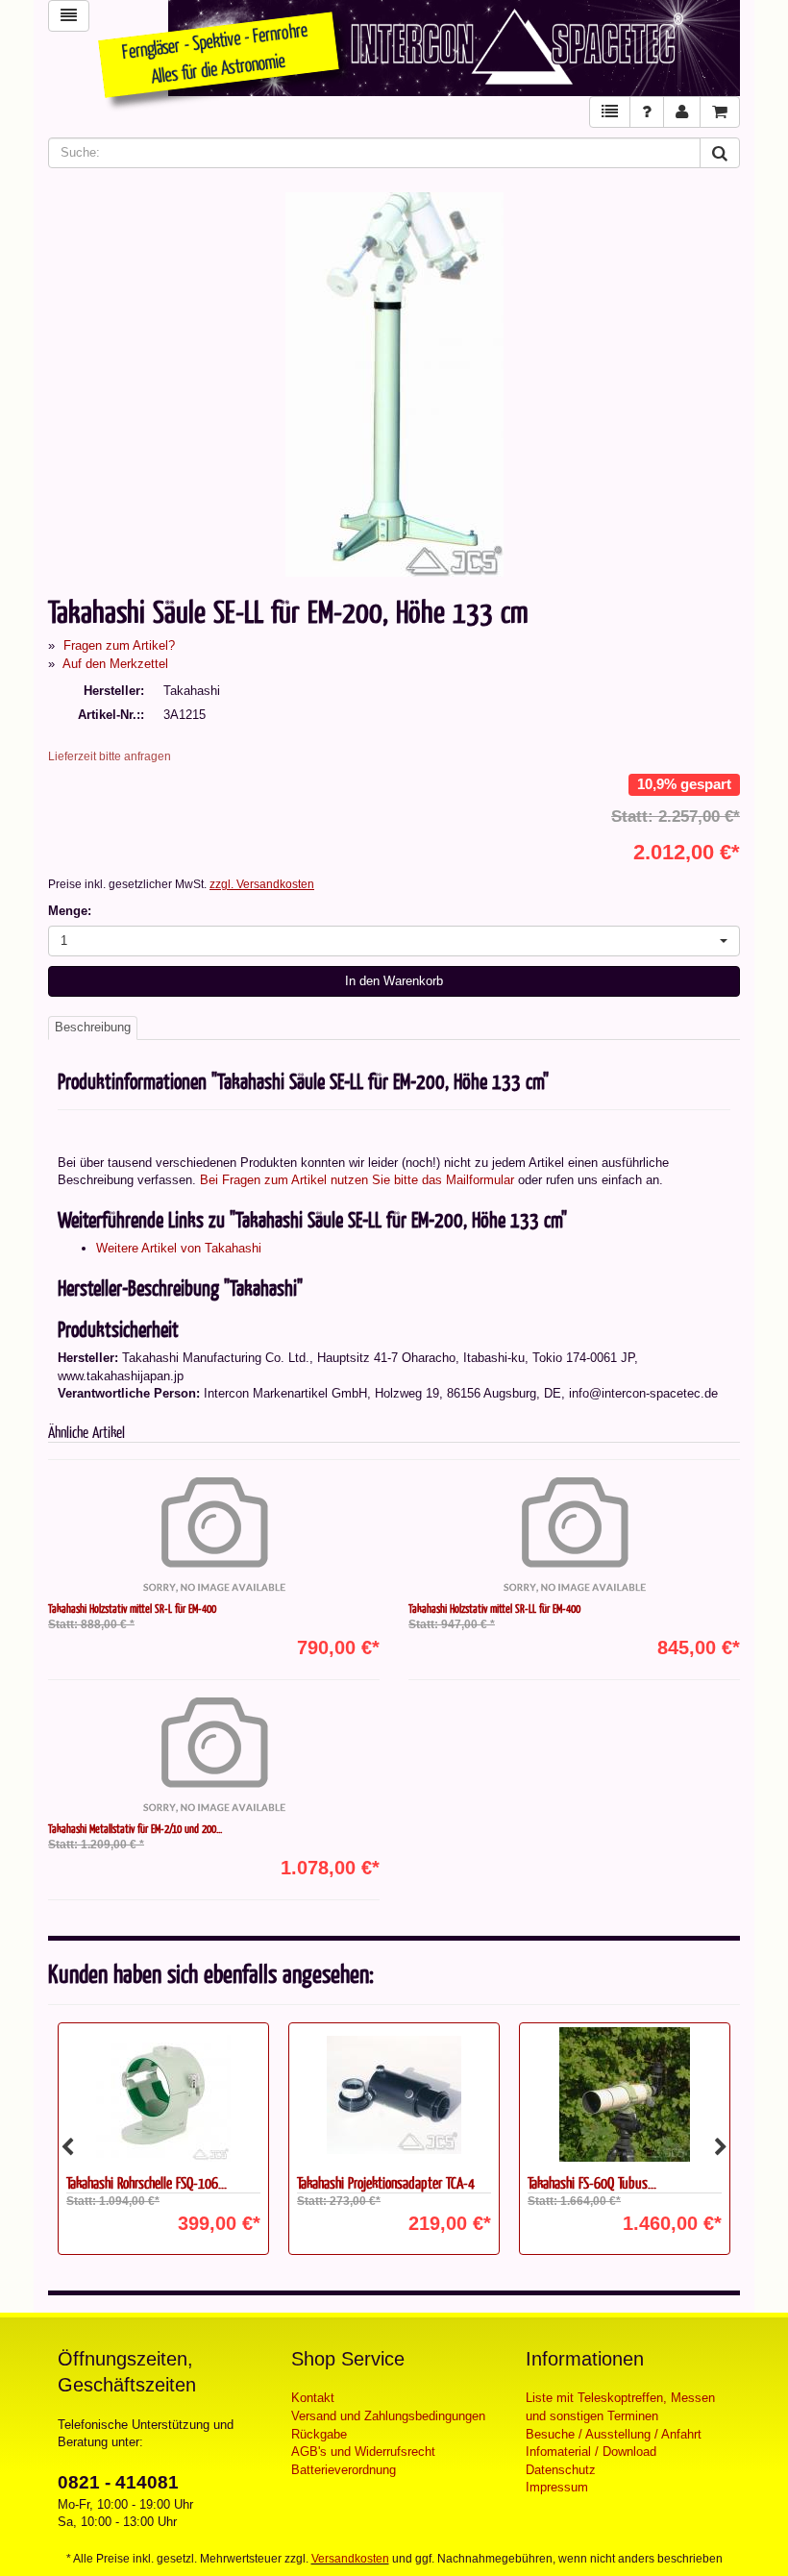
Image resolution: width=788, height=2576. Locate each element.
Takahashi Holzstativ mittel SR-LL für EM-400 (494, 1608)
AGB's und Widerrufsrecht (363, 2452)
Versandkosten (350, 2559)
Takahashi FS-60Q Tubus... (361, 2182)
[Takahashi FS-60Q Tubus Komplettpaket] (394, 2094)
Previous (67, 2147)
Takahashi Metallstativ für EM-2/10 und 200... (135, 1828)
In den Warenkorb (394, 981)
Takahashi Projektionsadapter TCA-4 (155, 2182)
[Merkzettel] (610, 112)
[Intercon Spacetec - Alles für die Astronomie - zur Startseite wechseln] (454, 48)
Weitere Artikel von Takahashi (179, 1248)
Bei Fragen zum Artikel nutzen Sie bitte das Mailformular (357, 1180)
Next (721, 2147)
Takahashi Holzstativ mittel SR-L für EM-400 (132, 1608)
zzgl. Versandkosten (262, 884)
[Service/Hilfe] (647, 112)
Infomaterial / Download (591, 2452)
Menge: (70, 911)
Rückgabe (319, 2434)
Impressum (557, 2487)
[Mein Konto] (682, 112)
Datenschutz (561, 2470)
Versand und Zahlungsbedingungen (388, 2416)
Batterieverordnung (344, 2470)
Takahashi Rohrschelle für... (593, 2182)
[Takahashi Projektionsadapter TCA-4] (163, 2094)
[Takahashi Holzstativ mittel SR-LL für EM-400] (574, 1535)
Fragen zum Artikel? (119, 645)
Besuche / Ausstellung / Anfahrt (614, 2434)
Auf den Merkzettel (115, 664)
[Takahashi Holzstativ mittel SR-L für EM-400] (214, 1535)
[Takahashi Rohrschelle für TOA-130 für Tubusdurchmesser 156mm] (625, 2094)
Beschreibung (93, 1027)
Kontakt (313, 2398)
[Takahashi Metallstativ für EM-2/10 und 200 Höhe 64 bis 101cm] (214, 1755)
